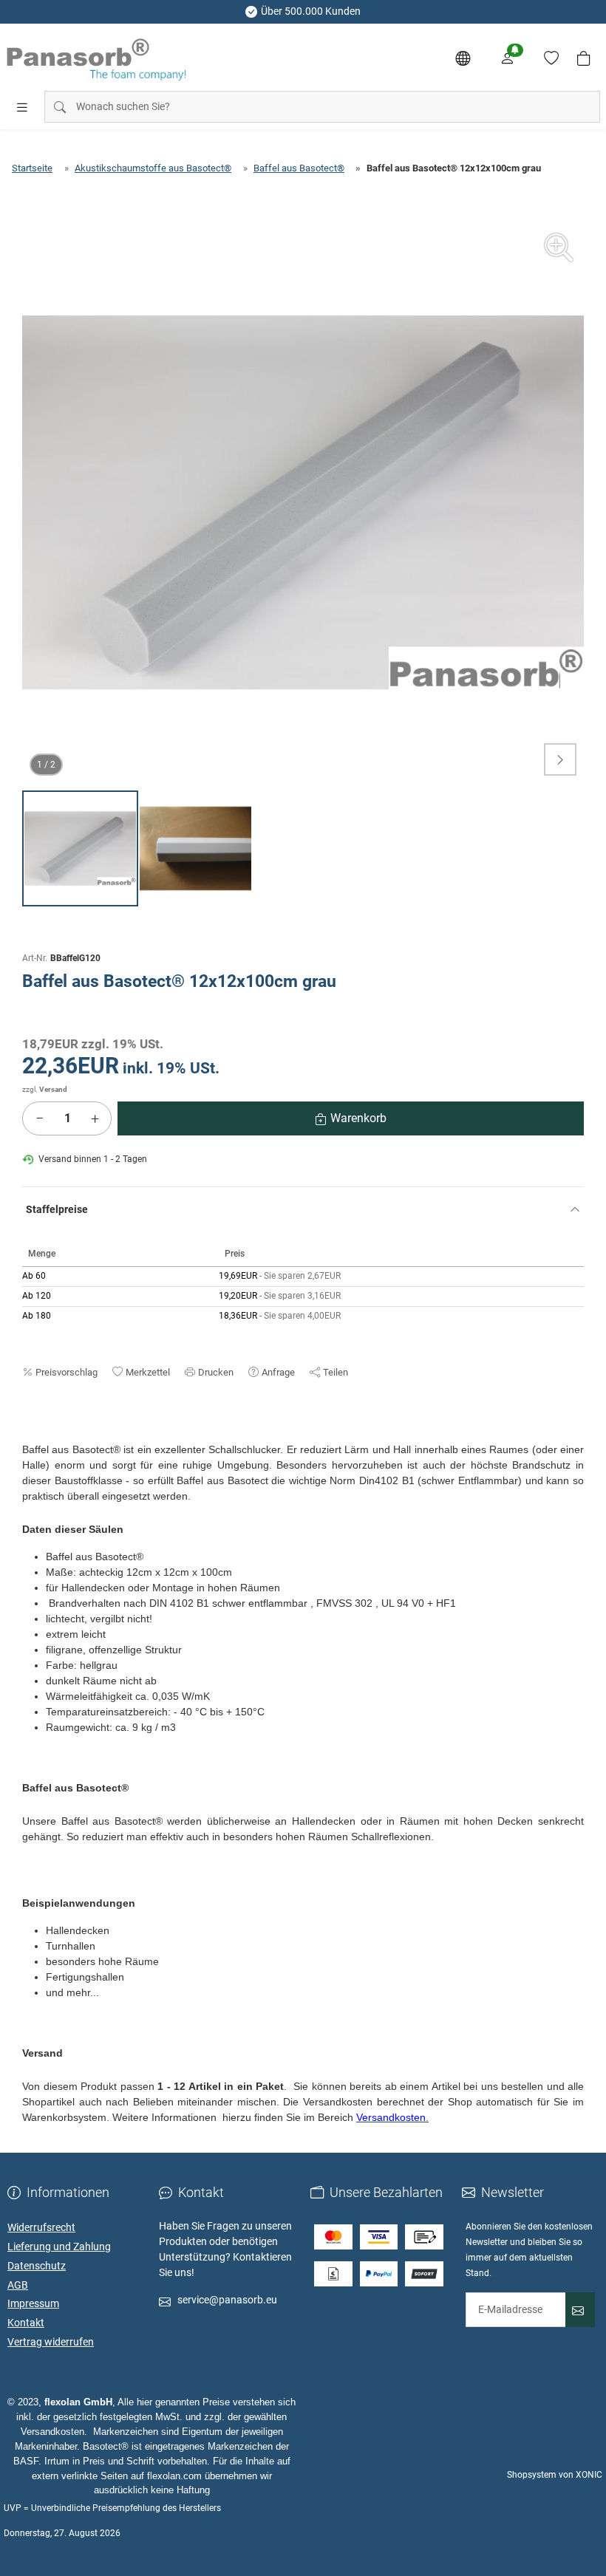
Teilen (336, 1372)
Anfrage (278, 1372)
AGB (18, 2285)
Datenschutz (37, 2266)
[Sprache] (463, 58)
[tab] (29, 1435)
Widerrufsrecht (41, 2227)
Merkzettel (148, 1372)
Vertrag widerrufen (51, 2342)
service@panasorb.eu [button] (227, 2300)
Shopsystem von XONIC (555, 2475)
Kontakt (26, 2323)
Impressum (33, 2303)
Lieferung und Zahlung (59, 2247)
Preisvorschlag (67, 1372)
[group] (303, 502)
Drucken (216, 1372)
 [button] (560, 759)
